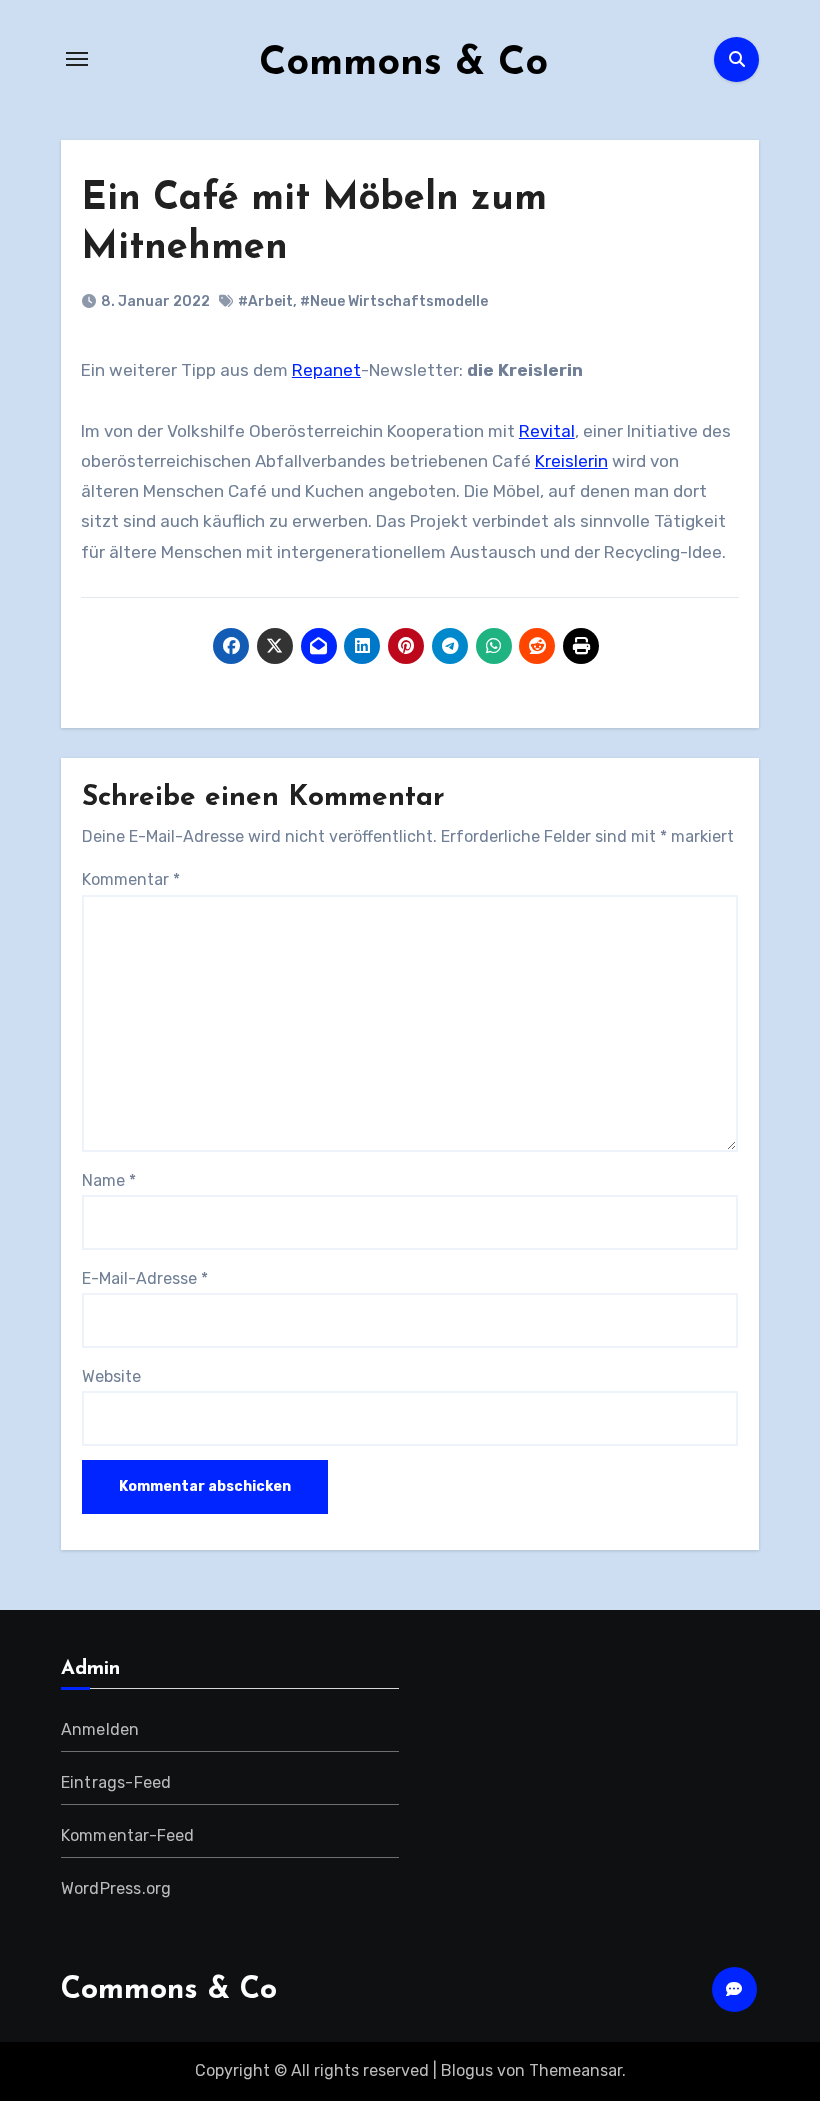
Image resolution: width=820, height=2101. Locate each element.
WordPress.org (116, 1888)
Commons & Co (403, 64)
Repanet (326, 370)
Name (109, 1180)
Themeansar (575, 2070)
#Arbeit (265, 301)
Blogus (467, 2070)
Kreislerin (571, 461)
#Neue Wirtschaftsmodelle (394, 301)
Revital (547, 431)
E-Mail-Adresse (145, 1278)
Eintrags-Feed (116, 1782)
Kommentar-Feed (128, 1835)
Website (111, 1376)
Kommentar (131, 879)
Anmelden (100, 1729)
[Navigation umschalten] (77, 59)
